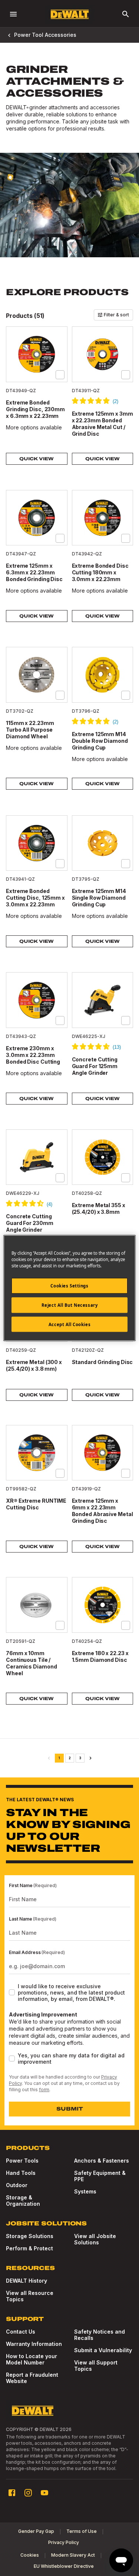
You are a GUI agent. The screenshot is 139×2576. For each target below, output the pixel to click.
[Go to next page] (90, 1758)
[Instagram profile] (28, 2493)
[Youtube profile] (44, 2493)
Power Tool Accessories (45, 35)
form (44, 2090)
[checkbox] (60, 375)
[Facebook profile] (12, 2493)
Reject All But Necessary (70, 1305)
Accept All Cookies (69, 1324)
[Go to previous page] (49, 1758)
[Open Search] (126, 14)
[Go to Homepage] (70, 14)
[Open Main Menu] (13, 14)
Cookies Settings (69, 1285)
